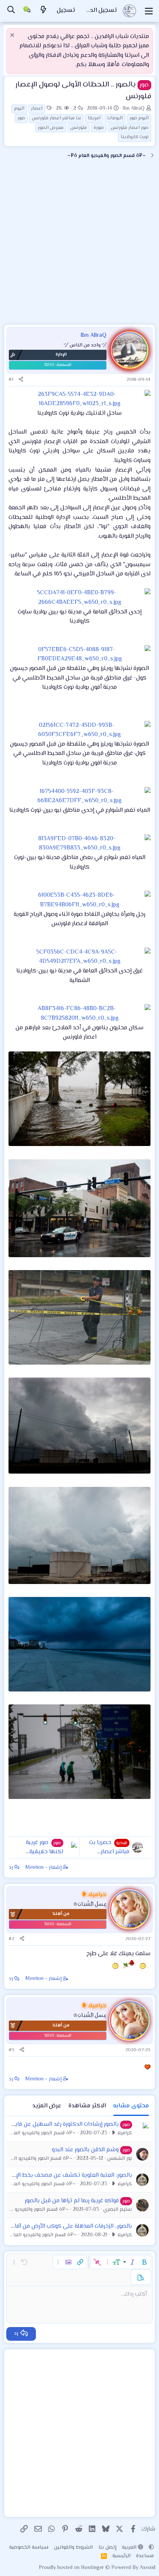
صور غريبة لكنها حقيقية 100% (45, 1852)
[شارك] (21, 380)
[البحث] (11, 11)
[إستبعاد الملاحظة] (13, 36)
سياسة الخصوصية (29, 2548)
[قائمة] (149, 11)
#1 (11, 380)
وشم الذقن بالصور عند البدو (85, 2150)
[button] (144, 2262)
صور (21, 118)
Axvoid (148, 2568)
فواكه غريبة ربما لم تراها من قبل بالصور (72, 2201)
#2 (11, 1939)
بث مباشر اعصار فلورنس (56, 118)
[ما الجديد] (44, 11)
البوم (19, 109)
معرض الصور (51, 128)
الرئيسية (121, 2556)
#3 (11, 2050)
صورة (99, 128)
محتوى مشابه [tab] (131, 2106)
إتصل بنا (107, 2548)
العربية (130, 2548)
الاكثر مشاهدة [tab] (87, 2106)
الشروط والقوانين (73, 2548)
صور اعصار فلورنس (130, 128)
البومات (115, 118)
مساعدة (145, 2556)
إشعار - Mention (44, 1868)
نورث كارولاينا (135, 137)
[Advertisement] (79, 245)
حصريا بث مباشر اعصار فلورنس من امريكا (107, 1852)
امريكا (94, 118)
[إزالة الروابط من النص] (97, 2262)
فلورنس (79, 128)
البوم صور (139, 118)
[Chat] (27, 11)
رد (11, 1868)
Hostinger (93, 2568)
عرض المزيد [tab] (47, 2106)
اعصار (37, 109)
